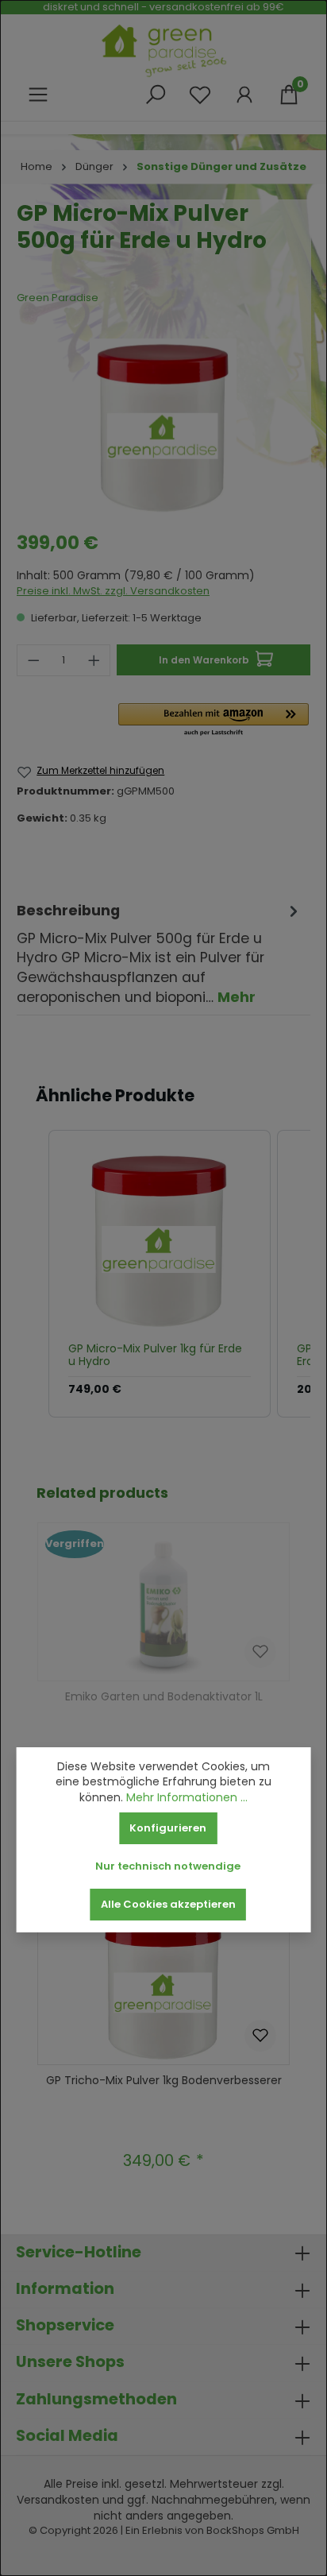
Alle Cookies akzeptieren (168, 1904)
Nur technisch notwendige (168, 1866)
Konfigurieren (168, 1828)
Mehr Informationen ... (187, 1798)
